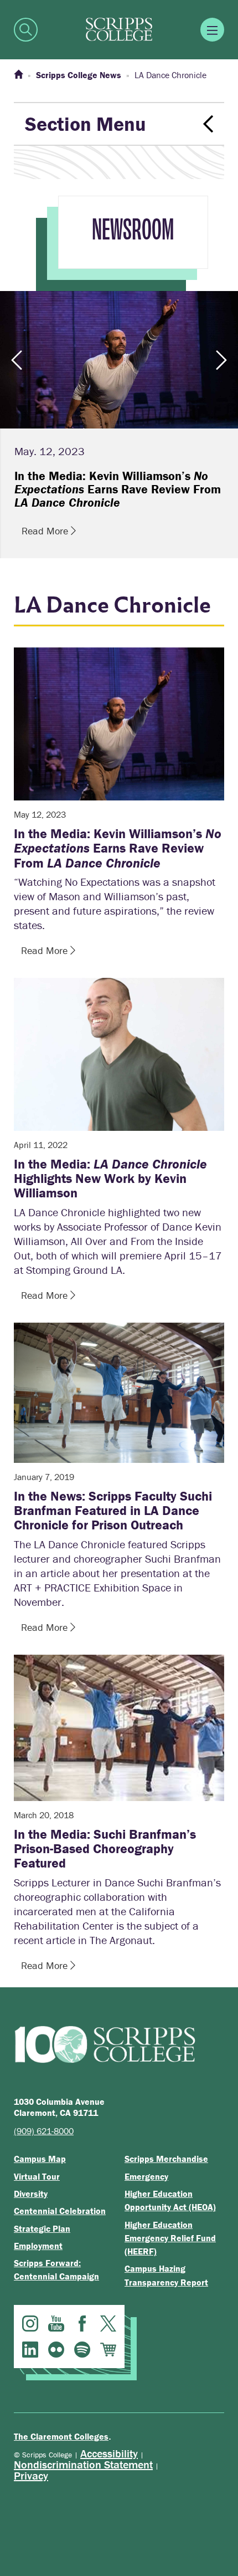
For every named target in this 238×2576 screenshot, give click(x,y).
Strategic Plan (42, 2228)
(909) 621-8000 (44, 2131)
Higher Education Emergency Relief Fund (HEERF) (170, 2238)
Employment (38, 2246)
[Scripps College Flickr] (56, 2350)
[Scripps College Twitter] (108, 2323)
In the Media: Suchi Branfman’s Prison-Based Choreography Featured (105, 1849)
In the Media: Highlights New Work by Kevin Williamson (110, 1179)
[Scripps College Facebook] (82, 2323)
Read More (46, 531)
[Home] (18, 75)
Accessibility (109, 2453)
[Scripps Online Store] (108, 2350)
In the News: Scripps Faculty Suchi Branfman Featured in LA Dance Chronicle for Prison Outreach (113, 1511)
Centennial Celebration (60, 2211)
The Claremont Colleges (61, 2436)
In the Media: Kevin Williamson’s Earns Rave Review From (118, 848)
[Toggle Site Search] (26, 30)
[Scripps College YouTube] (56, 2323)
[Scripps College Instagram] (30, 2323)
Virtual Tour (37, 2176)
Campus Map (40, 2159)
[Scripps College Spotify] (82, 2350)
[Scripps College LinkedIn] (30, 2350)
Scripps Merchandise (166, 2159)
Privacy (31, 2475)
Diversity (31, 2194)
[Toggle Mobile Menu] (212, 30)
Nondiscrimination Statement (83, 2464)
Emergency (146, 2176)
